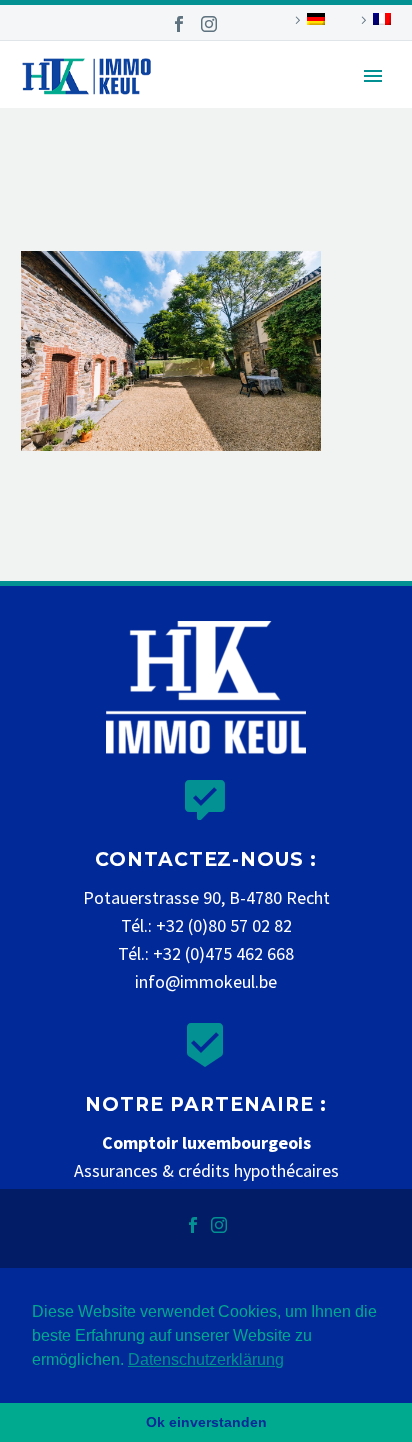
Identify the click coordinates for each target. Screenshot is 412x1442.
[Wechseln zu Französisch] (373, 20)
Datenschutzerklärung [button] (206, 1359)
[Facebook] (179, 24)
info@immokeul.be (206, 981)
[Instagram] (209, 24)
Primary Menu (373, 76)
